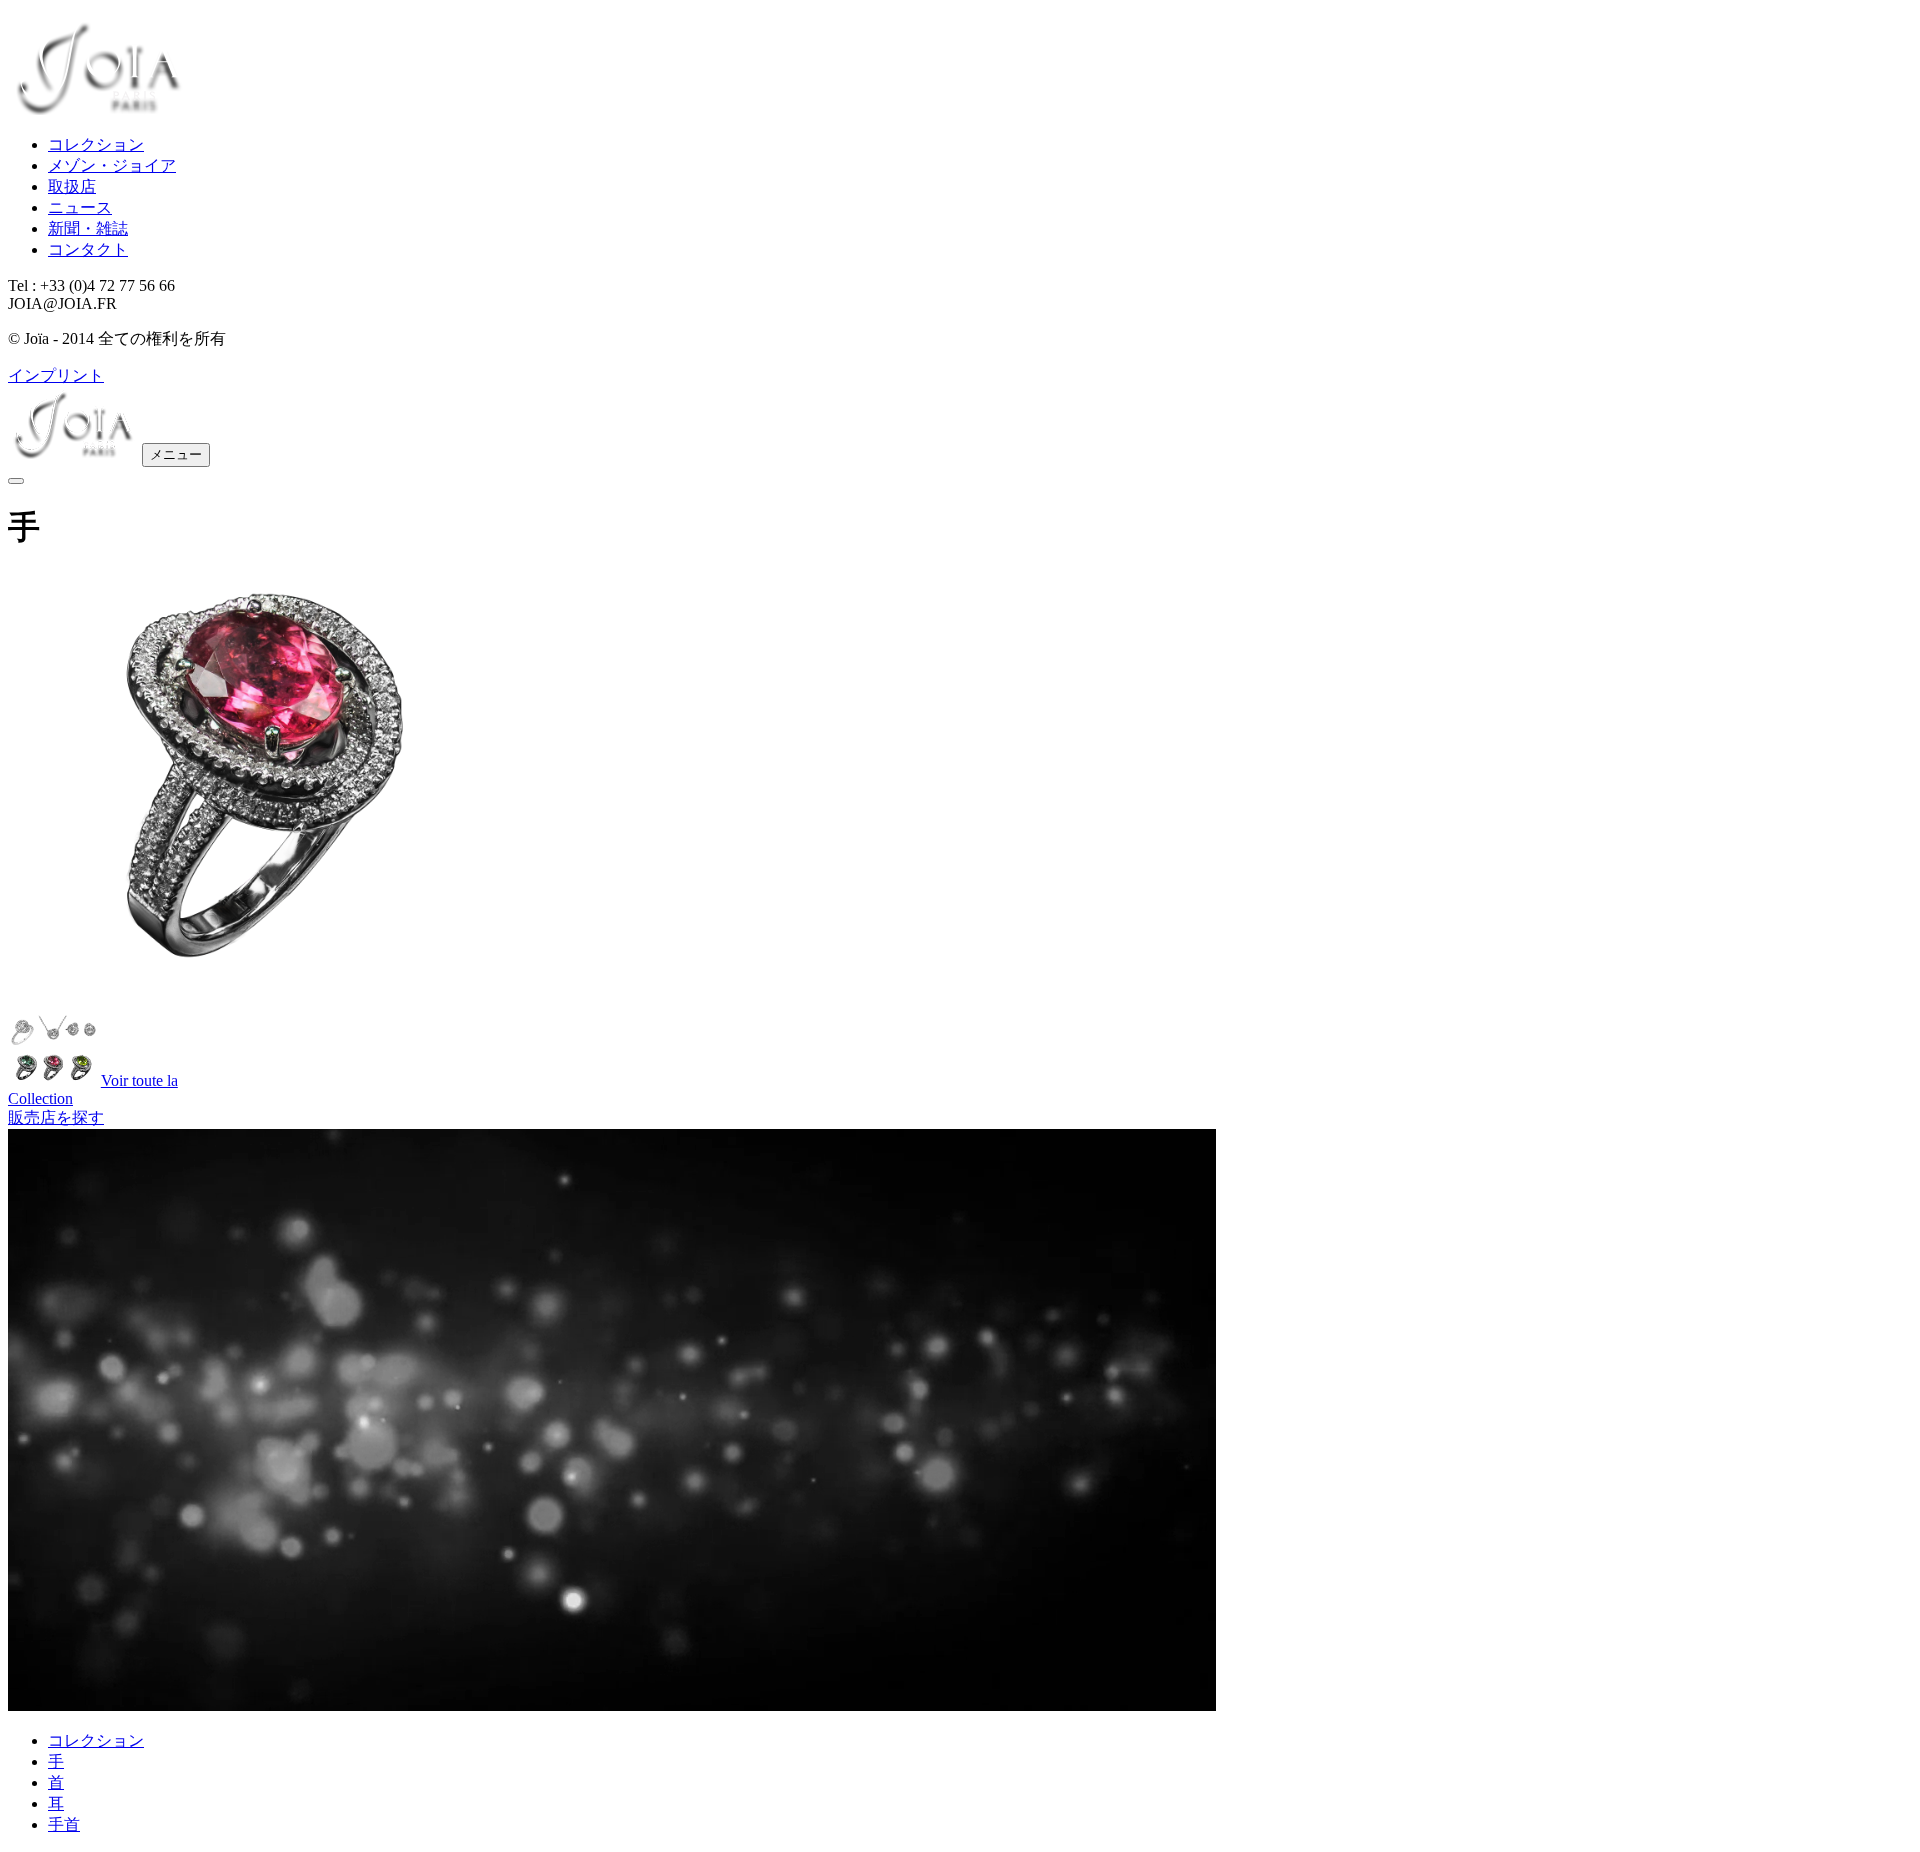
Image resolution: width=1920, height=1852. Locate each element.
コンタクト (88, 249)
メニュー (176, 454)
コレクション (96, 144)
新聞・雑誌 (88, 228)
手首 (64, 1824)
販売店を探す (56, 1117)
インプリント (56, 375)
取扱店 (72, 186)
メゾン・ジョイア (112, 165)
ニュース (80, 207)
